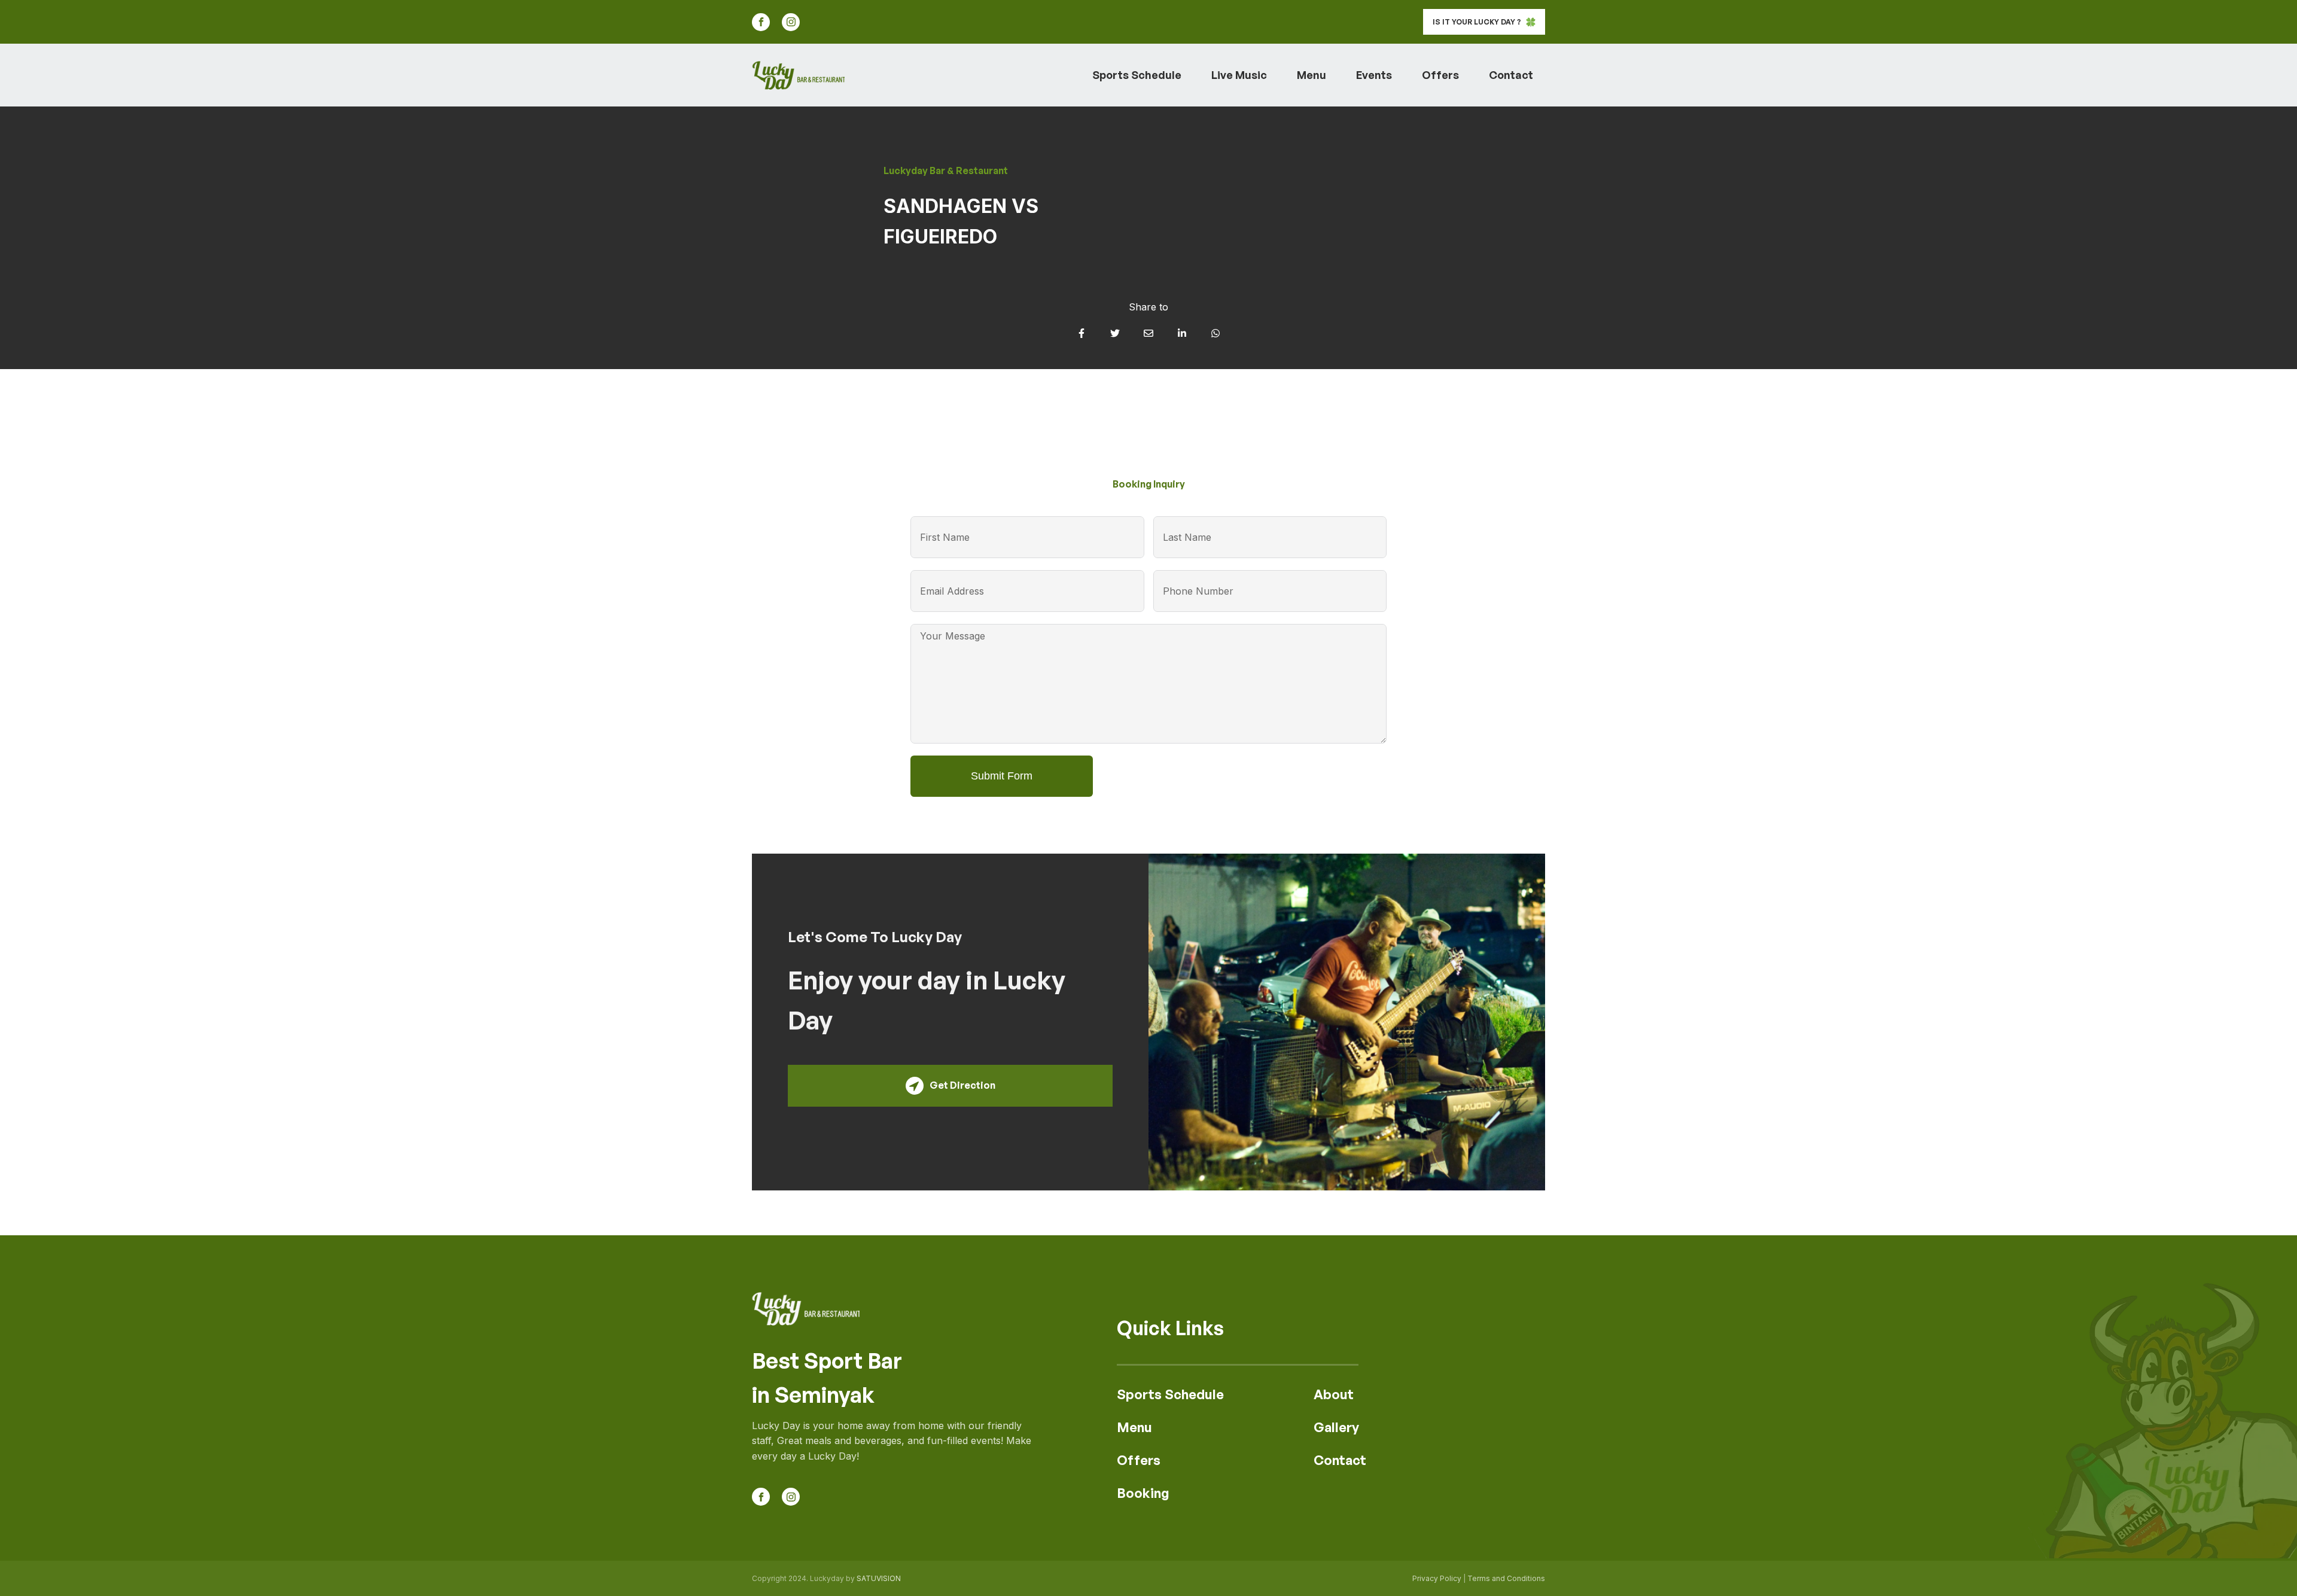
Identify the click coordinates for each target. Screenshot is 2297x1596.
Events (1374, 75)
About (1334, 1394)
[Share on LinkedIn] (1182, 333)
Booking (1143, 1493)
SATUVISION (879, 1578)
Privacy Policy (1437, 1578)
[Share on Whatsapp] (1215, 333)
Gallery (1336, 1427)
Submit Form (1002, 776)
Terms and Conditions (1506, 1578)
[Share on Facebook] (1082, 333)
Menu (1312, 75)
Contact (1511, 75)
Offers (1440, 75)
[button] (1484, 22)
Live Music (1239, 75)
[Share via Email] (1148, 333)
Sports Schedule (1137, 75)
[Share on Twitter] (1115, 333)
